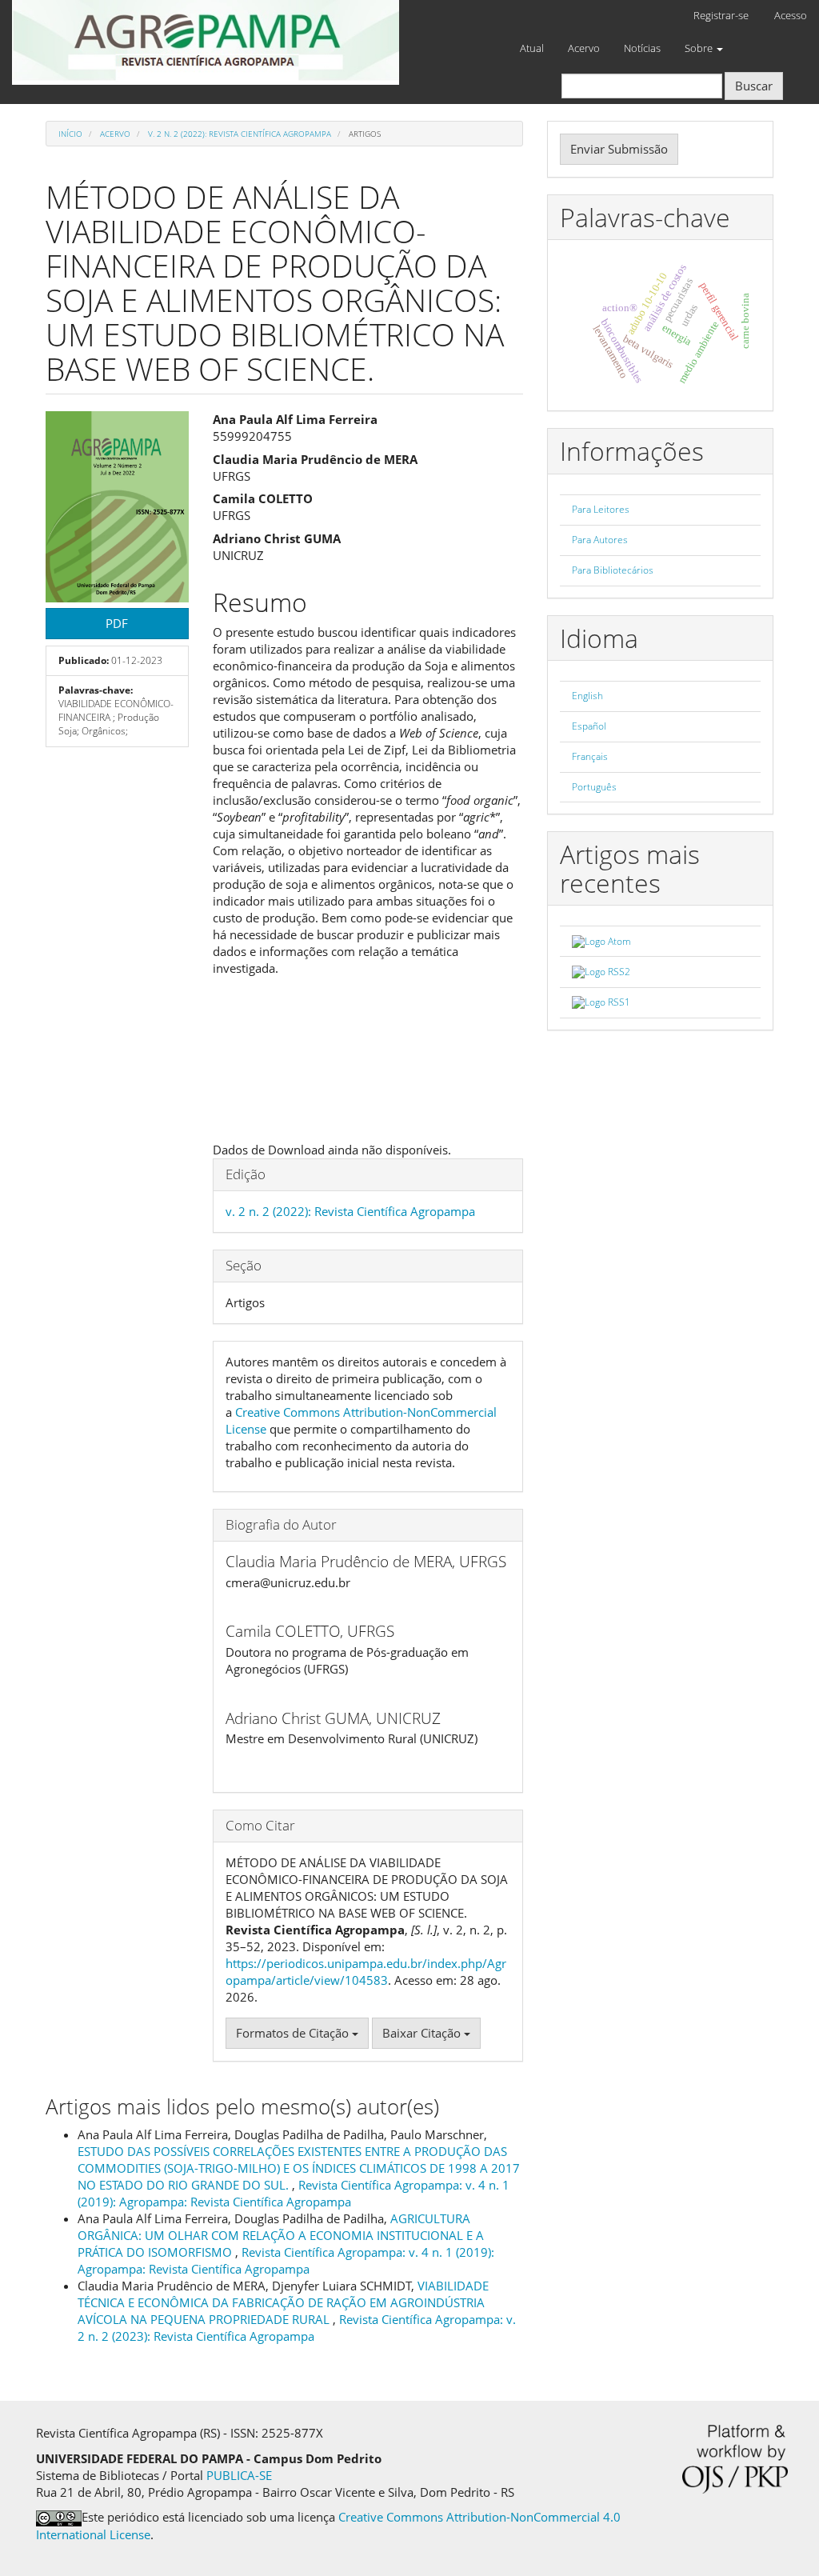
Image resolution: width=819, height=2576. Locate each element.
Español (589, 726)
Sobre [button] (700, 48)
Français (590, 756)
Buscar (754, 86)
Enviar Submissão (619, 149)
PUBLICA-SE (239, 2475)
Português (594, 787)
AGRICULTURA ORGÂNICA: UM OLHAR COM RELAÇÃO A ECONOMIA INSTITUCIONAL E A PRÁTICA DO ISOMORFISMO (281, 2235)
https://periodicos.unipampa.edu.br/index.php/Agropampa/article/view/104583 (366, 1972)
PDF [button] (117, 623)
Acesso (791, 15)
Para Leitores (601, 509)
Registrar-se (721, 15)
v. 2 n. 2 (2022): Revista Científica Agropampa (240, 134)
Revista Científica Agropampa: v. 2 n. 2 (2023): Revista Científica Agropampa (297, 2328)
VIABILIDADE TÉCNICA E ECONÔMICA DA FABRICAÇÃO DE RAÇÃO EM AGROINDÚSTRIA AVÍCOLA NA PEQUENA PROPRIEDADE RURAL (283, 2302)
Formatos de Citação (294, 2033)
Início (70, 134)
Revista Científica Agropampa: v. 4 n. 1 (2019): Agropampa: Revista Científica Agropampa (294, 2193)
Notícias (642, 48)
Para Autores (600, 540)
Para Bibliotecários (613, 570)
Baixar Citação (423, 2033)
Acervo (584, 48)
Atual (532, 48)
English (587, 696)
